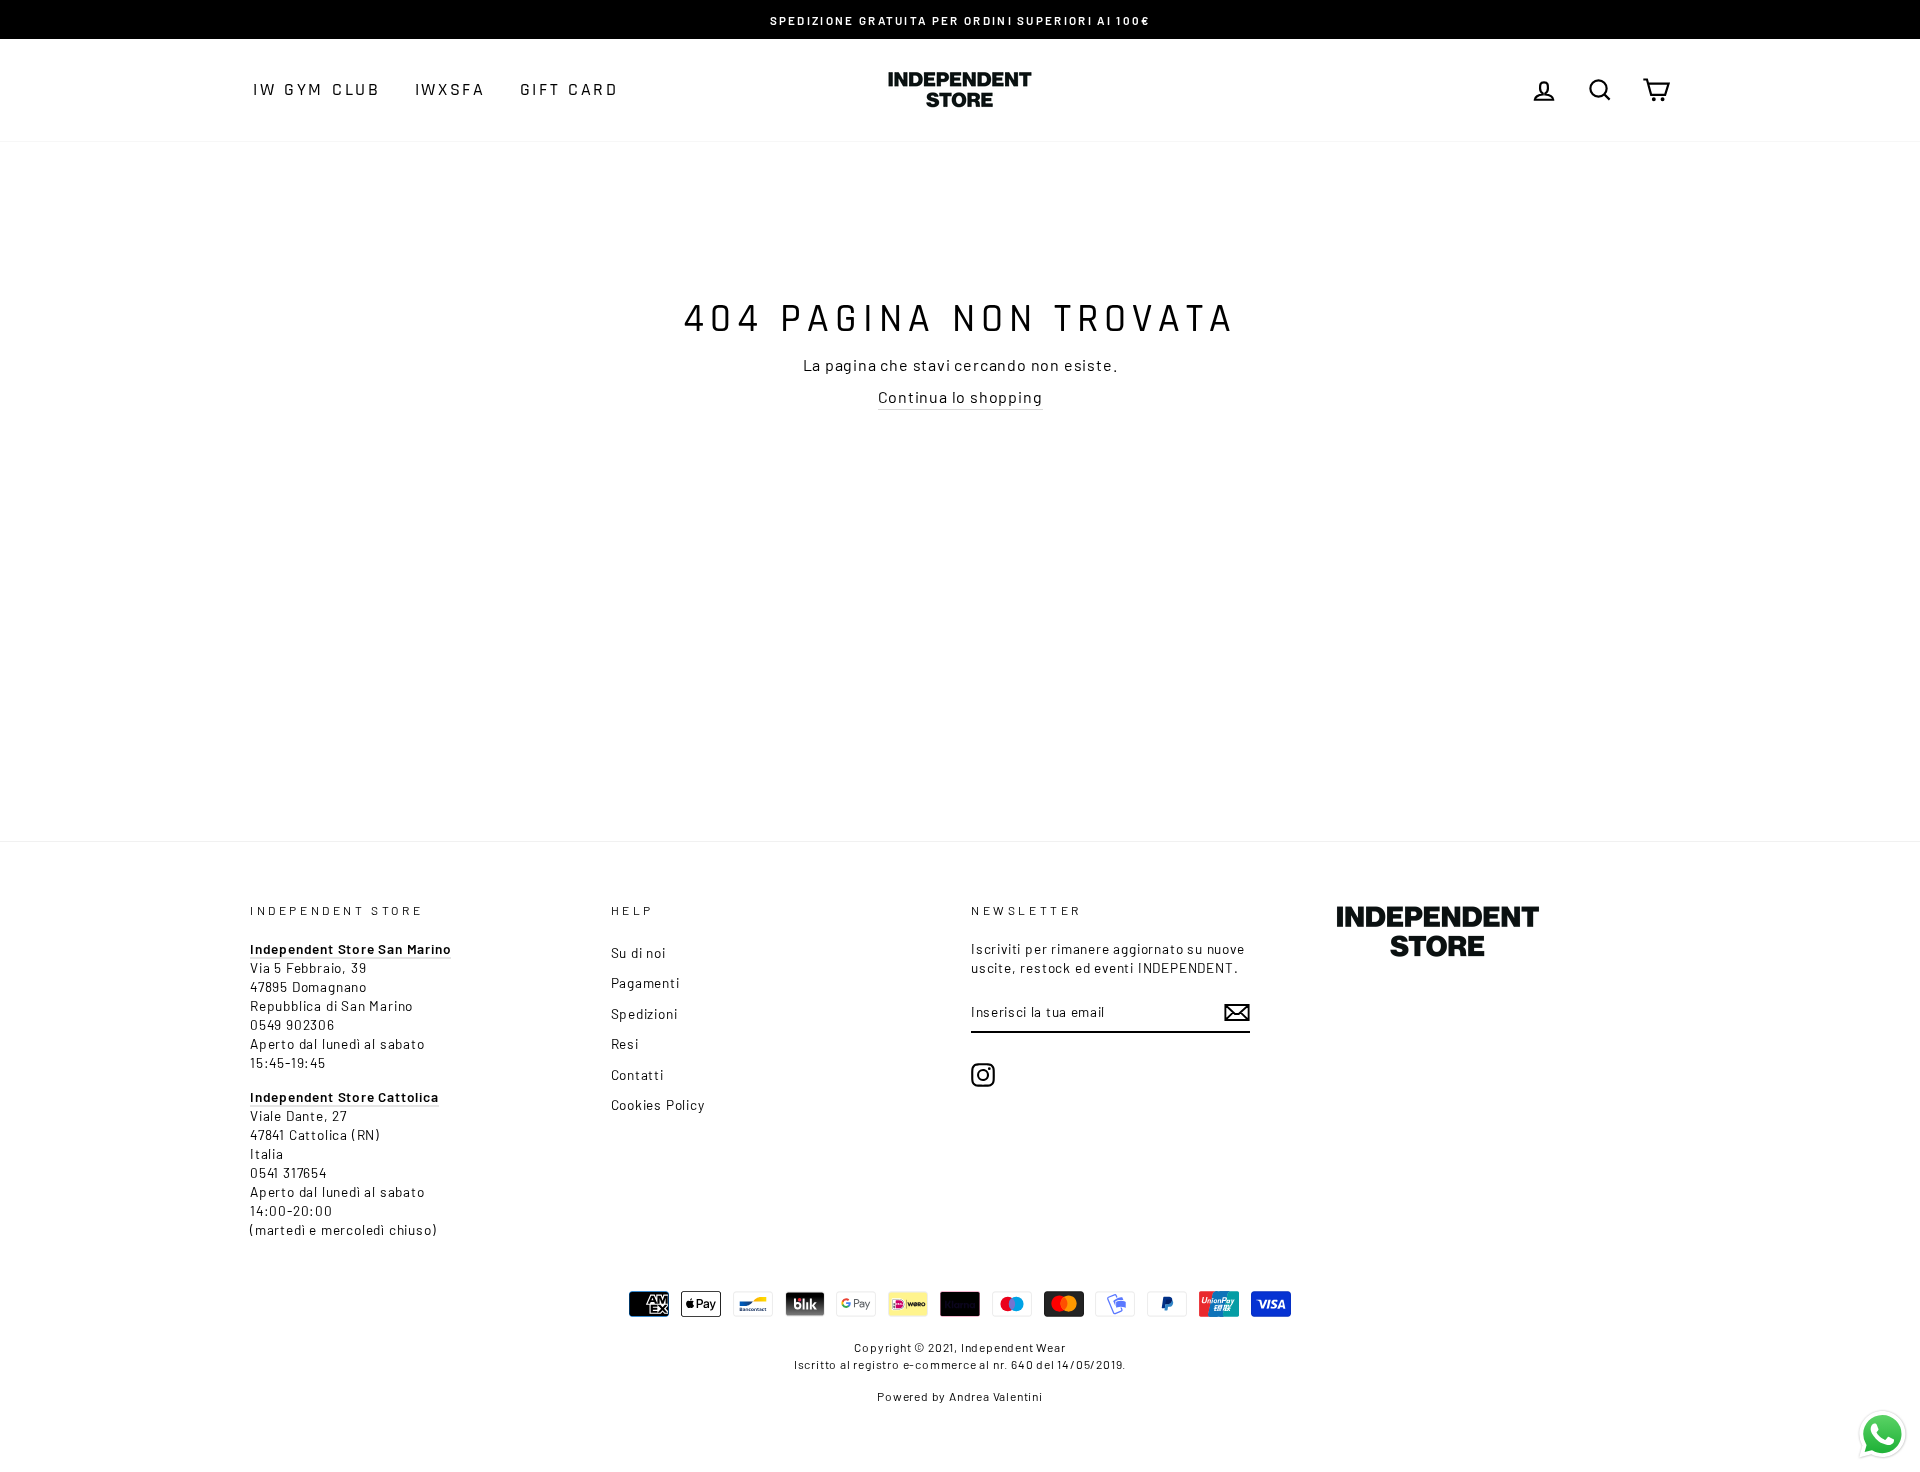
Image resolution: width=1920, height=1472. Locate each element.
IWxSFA (450, 89)
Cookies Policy (658, 1104)
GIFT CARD (569, 89)
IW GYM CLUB (317, 89)
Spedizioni (644, 1013)
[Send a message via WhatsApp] (1882, 1434)
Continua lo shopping (960, 396)
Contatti (637, 1074)
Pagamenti (645, 982)
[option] (960, 19)
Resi (625, 1043)
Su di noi (638, 952)
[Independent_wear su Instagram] (983, 1075)
